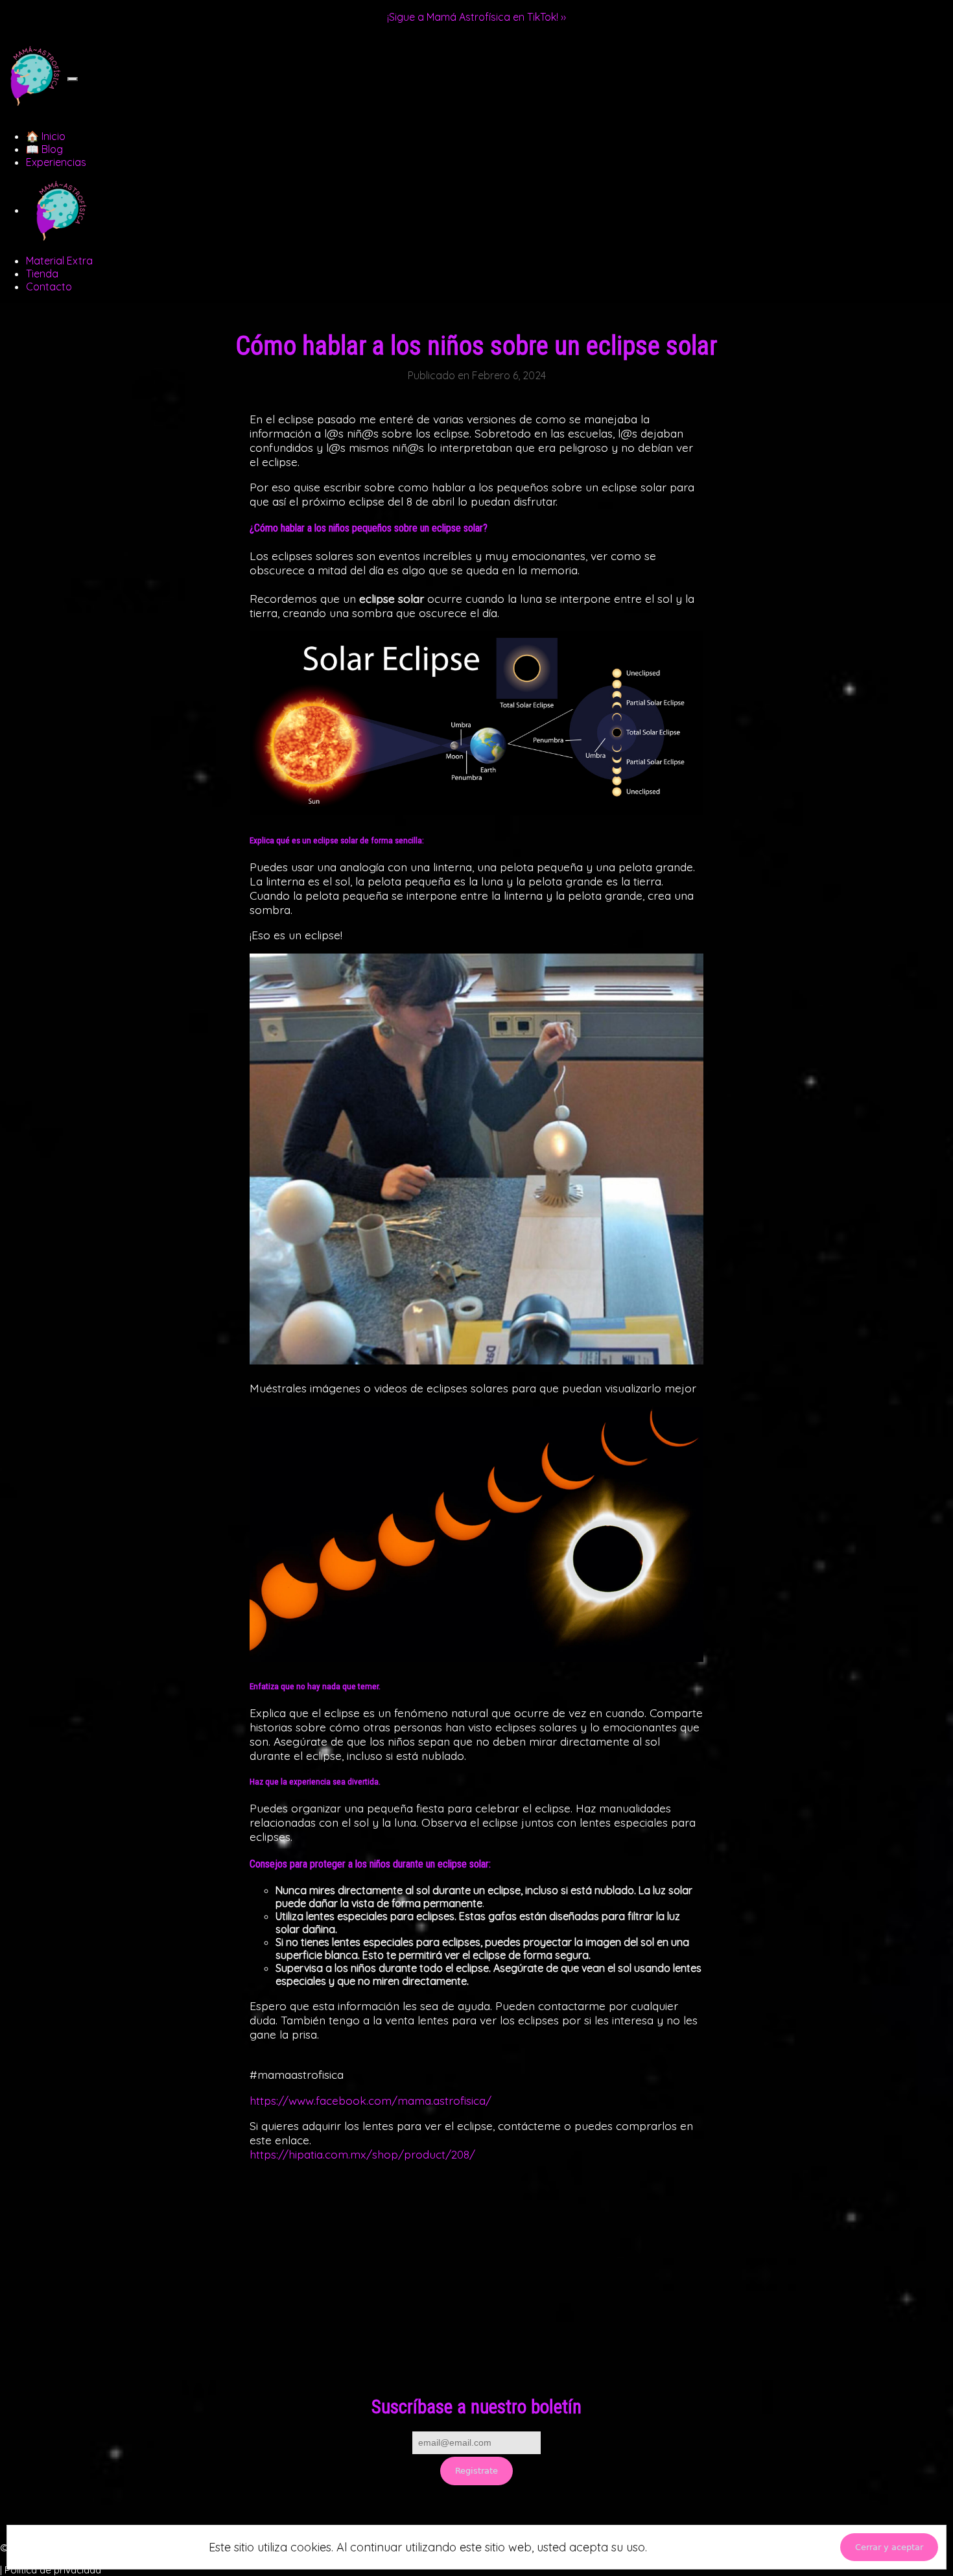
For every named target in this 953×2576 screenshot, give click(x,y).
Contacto (49, 287)
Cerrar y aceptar (889, 2547)
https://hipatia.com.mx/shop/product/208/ (362, 2154)
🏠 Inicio (46, 136)
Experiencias (56, 162)
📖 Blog (44, 149)
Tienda (42, 274)
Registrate (476, 2471)
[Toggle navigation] (73, 79)
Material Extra (59, 261)
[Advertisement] (476, 2289)
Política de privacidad (53, 2570)
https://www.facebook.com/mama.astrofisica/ (371, 2100)
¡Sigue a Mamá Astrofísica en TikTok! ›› (476, 17)
